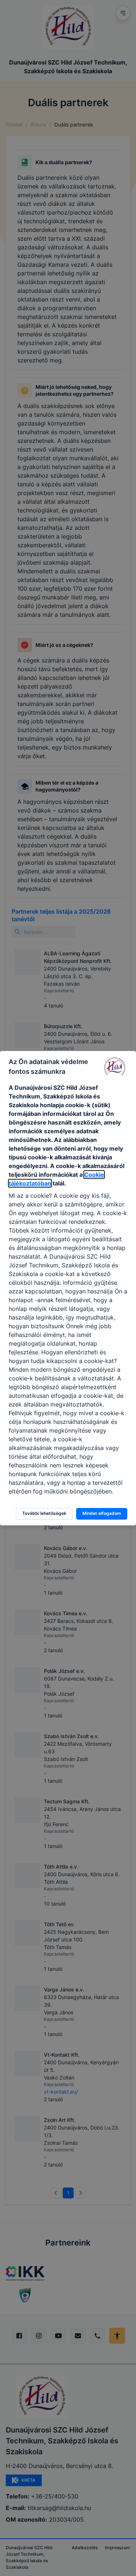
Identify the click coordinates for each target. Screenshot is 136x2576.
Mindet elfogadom (102, 1513)
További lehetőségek (44, 1513)
